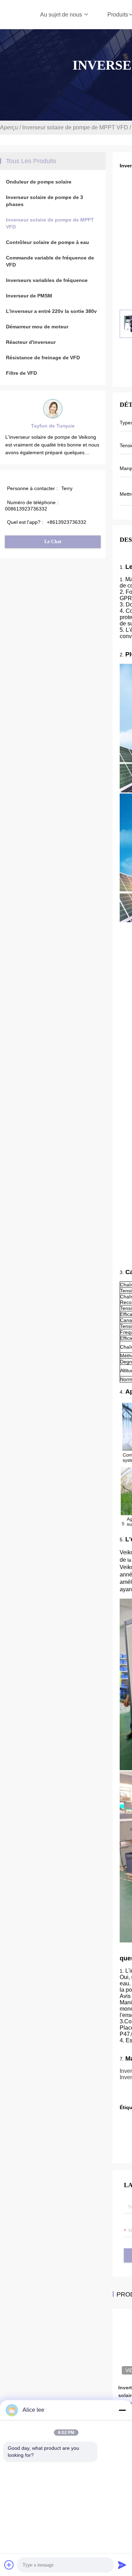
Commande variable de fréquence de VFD (50, 261)
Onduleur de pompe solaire (39, 182)
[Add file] (9, 2565)
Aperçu (9, 127)
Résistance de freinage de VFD (43, 358)
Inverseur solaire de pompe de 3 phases (45, 201)
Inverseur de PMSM (29, 296)
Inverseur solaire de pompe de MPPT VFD (75, 127)
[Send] (122, 2565)
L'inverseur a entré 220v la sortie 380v (51, 311)
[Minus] (122, 2410)
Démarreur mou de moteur (37, 327)
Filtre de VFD (21, 373)
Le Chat (53, 542)
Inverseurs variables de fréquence (47, 280)
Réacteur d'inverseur (31, 342)
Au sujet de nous (62, 15)
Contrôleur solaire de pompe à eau (48, 242)
